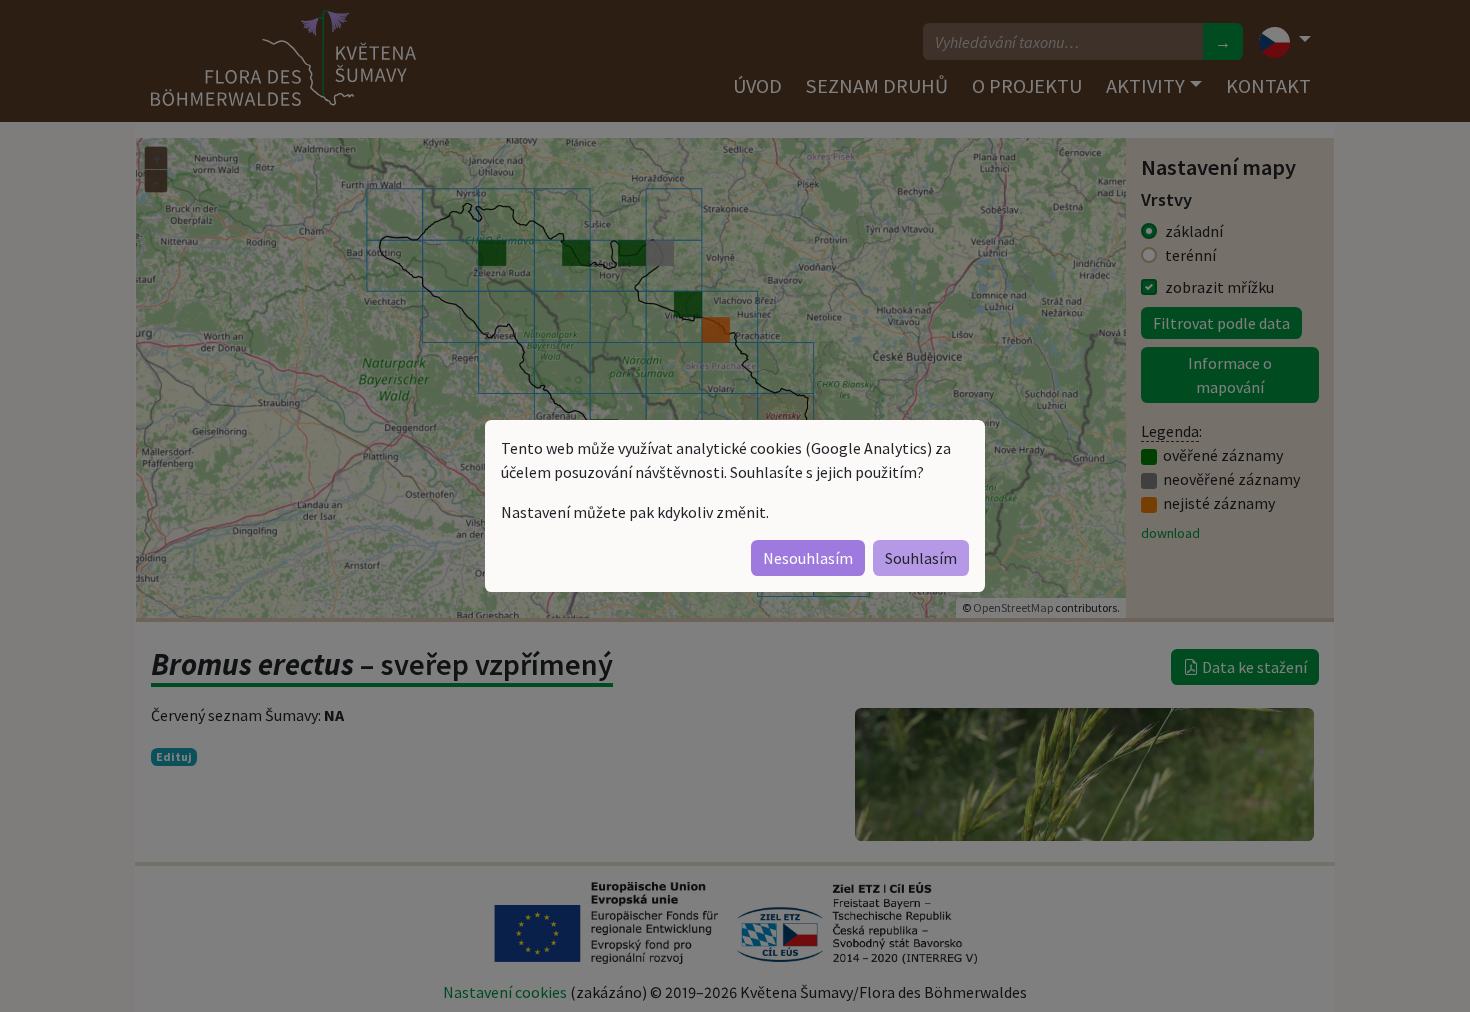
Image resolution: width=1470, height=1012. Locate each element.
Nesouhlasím (808, 558)
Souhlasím (921, 558)
